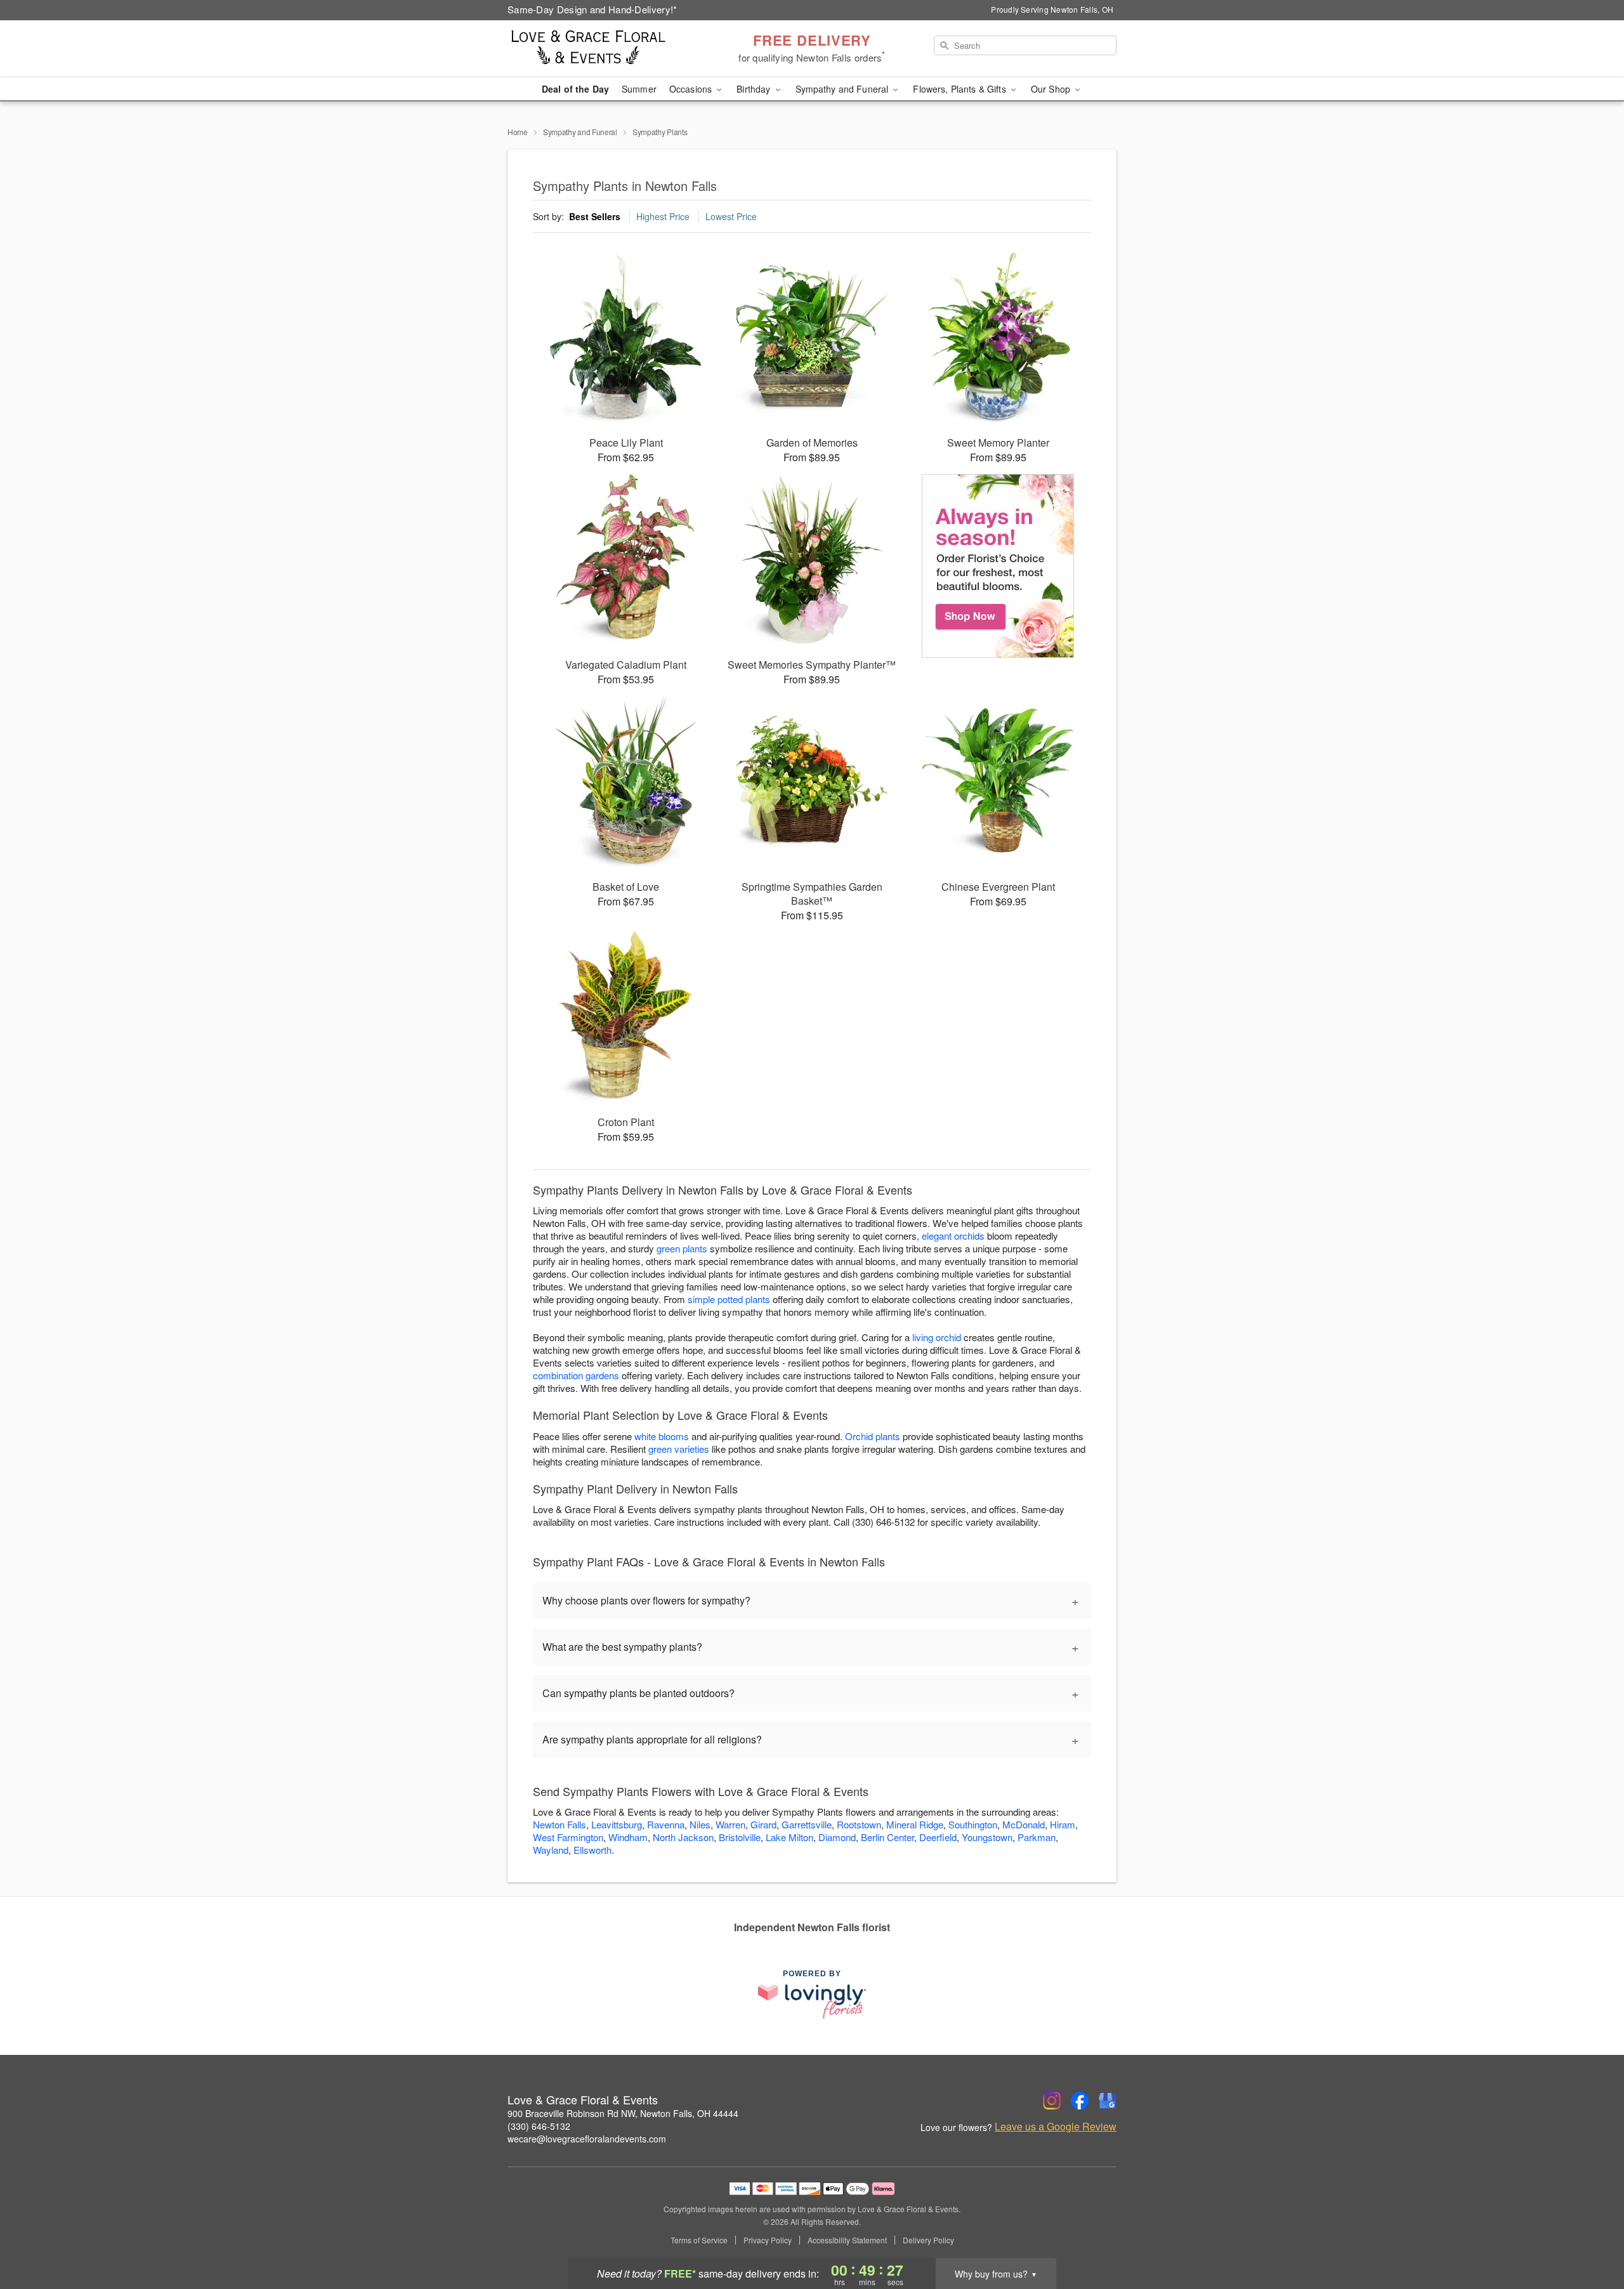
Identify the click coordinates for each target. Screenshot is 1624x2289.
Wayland (551, 1850)
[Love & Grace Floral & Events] (599, 49)
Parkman (1037, 1837)
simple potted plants (729, 1299)
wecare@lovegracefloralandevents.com (587, 2139)
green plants (682, 1248)
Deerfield (938, 1837)
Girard (763, 1824)
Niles (700, 1824)
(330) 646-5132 (539, 2126)
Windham (628, 1837)
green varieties (679, 1449)
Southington (973, 1824)
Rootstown (859, 1824)
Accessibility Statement (847, 2240)
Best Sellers (595, 216)
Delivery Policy (928, 2240)
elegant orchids (953, 1236)
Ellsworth (593, 1850)
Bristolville (740, 1837)
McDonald (1024, 1824)
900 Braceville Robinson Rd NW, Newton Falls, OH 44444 (623, 2113)
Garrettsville (807, 1824)
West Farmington (568, 1837)
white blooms (662, 1436)
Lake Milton (789, 1837)
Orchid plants (873, 1436)
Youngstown (987, 1837)
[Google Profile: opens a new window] (1108, 2101)
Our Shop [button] (1052, 89)
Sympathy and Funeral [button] (843, 89)
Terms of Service (699, 2240)
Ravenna (666, 1824)
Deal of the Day (575, 89)
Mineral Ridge (915, 1824)
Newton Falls (560, 1824)
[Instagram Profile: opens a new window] (1052, 2101)
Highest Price (663, 216)
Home (518, 132)
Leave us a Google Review (1056, 2127)
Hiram (1063, 1824)
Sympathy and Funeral (580, 132)
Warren (730, 1824)
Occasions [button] (692, 89)
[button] (1591, 2235)
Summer (639, 89)
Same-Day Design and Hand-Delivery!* (593, 9)
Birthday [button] (755, 89)
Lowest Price (731, 216)
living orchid (937, 1337)
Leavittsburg (617, 1824)
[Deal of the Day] (998, 566)
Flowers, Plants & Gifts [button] (960, 89)
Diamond (837, 1837)
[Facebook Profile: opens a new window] (1080, 2101)
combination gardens (576, 1375)
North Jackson (683, 1837)
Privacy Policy (768, 2240)
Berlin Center (887, 1837)
